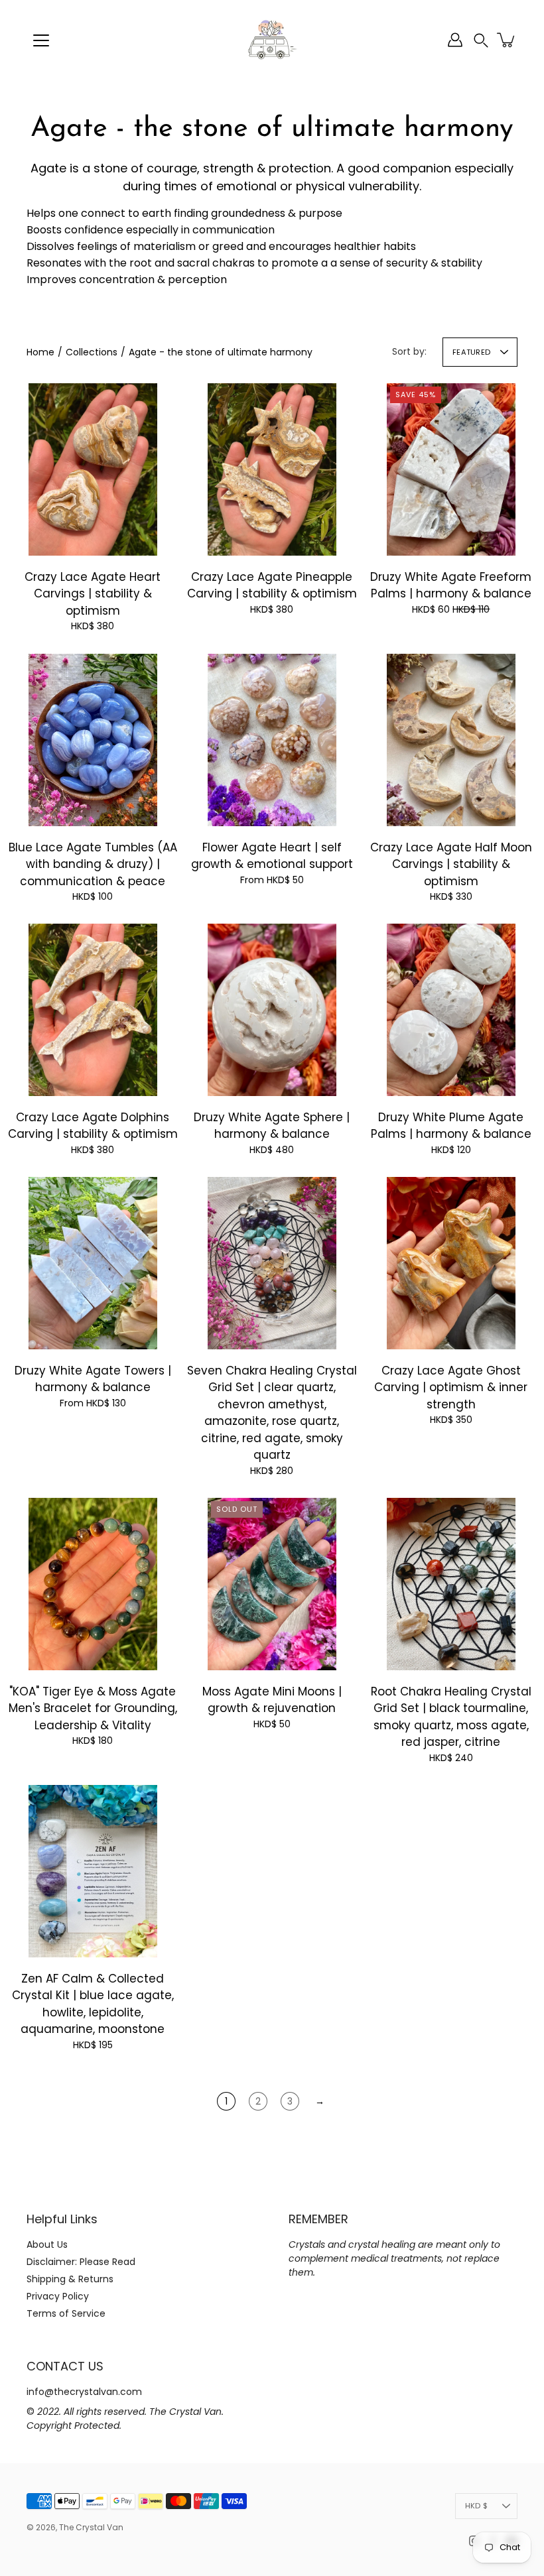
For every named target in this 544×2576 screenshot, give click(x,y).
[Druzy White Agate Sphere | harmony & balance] (272, 1010)
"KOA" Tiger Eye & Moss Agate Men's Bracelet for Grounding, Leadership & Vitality (93, 1708)
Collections (92, 352)
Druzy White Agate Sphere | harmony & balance (272, 1126)
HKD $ (476, 2506)
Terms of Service (66, 2313)
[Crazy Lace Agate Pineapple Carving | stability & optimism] (272, 469)
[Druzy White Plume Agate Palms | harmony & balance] (451, 1010)
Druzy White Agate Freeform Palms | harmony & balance (451, 585)
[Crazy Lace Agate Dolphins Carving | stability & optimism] (93, 1010)
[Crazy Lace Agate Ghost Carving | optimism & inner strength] (451, 1263)
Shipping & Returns (70, 2279)
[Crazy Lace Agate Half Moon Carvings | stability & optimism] (451, 740)
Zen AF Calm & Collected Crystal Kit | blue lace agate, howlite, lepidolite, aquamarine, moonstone (93, 2004)
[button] (481, 40)
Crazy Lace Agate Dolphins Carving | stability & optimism (93, 1126)
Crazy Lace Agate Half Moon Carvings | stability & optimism (451, 864)
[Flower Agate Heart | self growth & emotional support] (272, 740)
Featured (471, 352)
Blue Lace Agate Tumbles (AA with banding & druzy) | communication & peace (93, 864)
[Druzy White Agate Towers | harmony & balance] (93, 1263)
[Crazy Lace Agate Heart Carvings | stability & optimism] (93, 469)
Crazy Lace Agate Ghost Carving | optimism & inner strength (451, 1387)
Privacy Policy (58, 2296)
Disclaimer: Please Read (81, 2262)
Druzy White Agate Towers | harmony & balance (93, 1379)
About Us (47, 2244)
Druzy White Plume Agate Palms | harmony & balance (451, 1126)
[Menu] (41, 40)
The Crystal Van (91, 2527)
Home (40, 352)
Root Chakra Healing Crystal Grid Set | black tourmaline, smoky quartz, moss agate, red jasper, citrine (451, 1717)
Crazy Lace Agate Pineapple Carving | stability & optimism (272, 585)
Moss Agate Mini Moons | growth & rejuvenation (272, 1700)
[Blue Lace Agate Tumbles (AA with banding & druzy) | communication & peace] (93, 740)
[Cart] (507, 40)
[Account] (455, 40)
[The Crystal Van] (272, 40)
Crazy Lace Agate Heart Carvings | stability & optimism (93, 594)
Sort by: (409, 351)
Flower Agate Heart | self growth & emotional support (272, 856)
